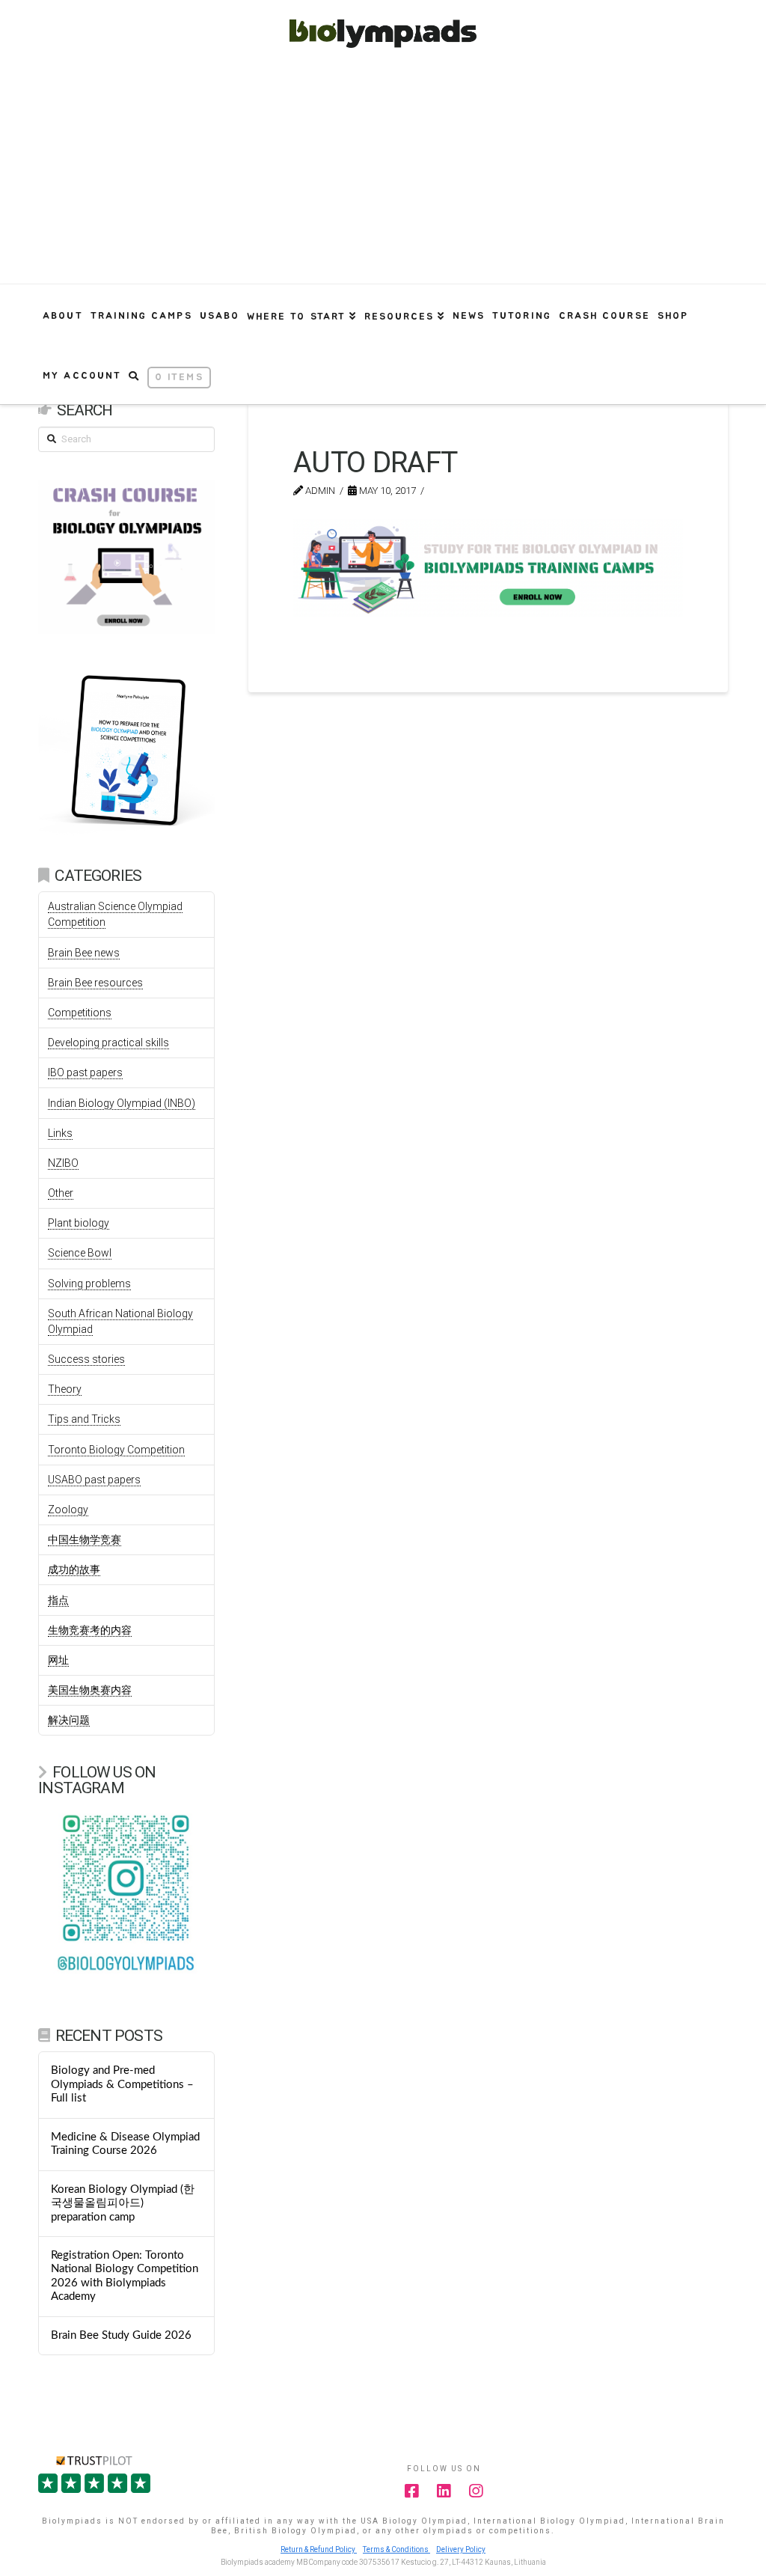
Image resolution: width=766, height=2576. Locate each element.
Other (61, 1193)
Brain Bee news (84, 953)
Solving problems (89, 1284)
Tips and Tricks (84, 1419)
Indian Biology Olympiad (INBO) (122, 1103)
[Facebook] (412, 2491)
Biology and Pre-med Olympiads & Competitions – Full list (122, 2084)
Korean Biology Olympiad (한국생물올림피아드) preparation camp (123, 2203)
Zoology (68, 1510)
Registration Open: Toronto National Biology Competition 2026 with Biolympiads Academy (125, 2276)
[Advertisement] (383, 171)
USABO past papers (94, 1480)
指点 (58, 1600)
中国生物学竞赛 (85, 1539)
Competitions (80, 1013)
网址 (58, 1660)
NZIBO (63, 1163)
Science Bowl (80, 1253)
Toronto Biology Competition (116, 1450)
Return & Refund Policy (319, 2549)
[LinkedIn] (444, 2491)
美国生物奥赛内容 (90, 1690)
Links (60, 1133)
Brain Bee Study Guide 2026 (121, 2335)
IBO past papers (85, 1072)
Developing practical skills (108, 1043)
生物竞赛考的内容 (90, 1630)
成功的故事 (74, 1569)
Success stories (86, 1359)
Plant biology (79, 1223)
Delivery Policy (461, 2549)
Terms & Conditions (396, 2549)
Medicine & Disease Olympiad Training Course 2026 (125, 2144)
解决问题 (69, 1720)
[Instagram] (477, 2491)
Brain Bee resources (95, 983)
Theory (65, 1389)
